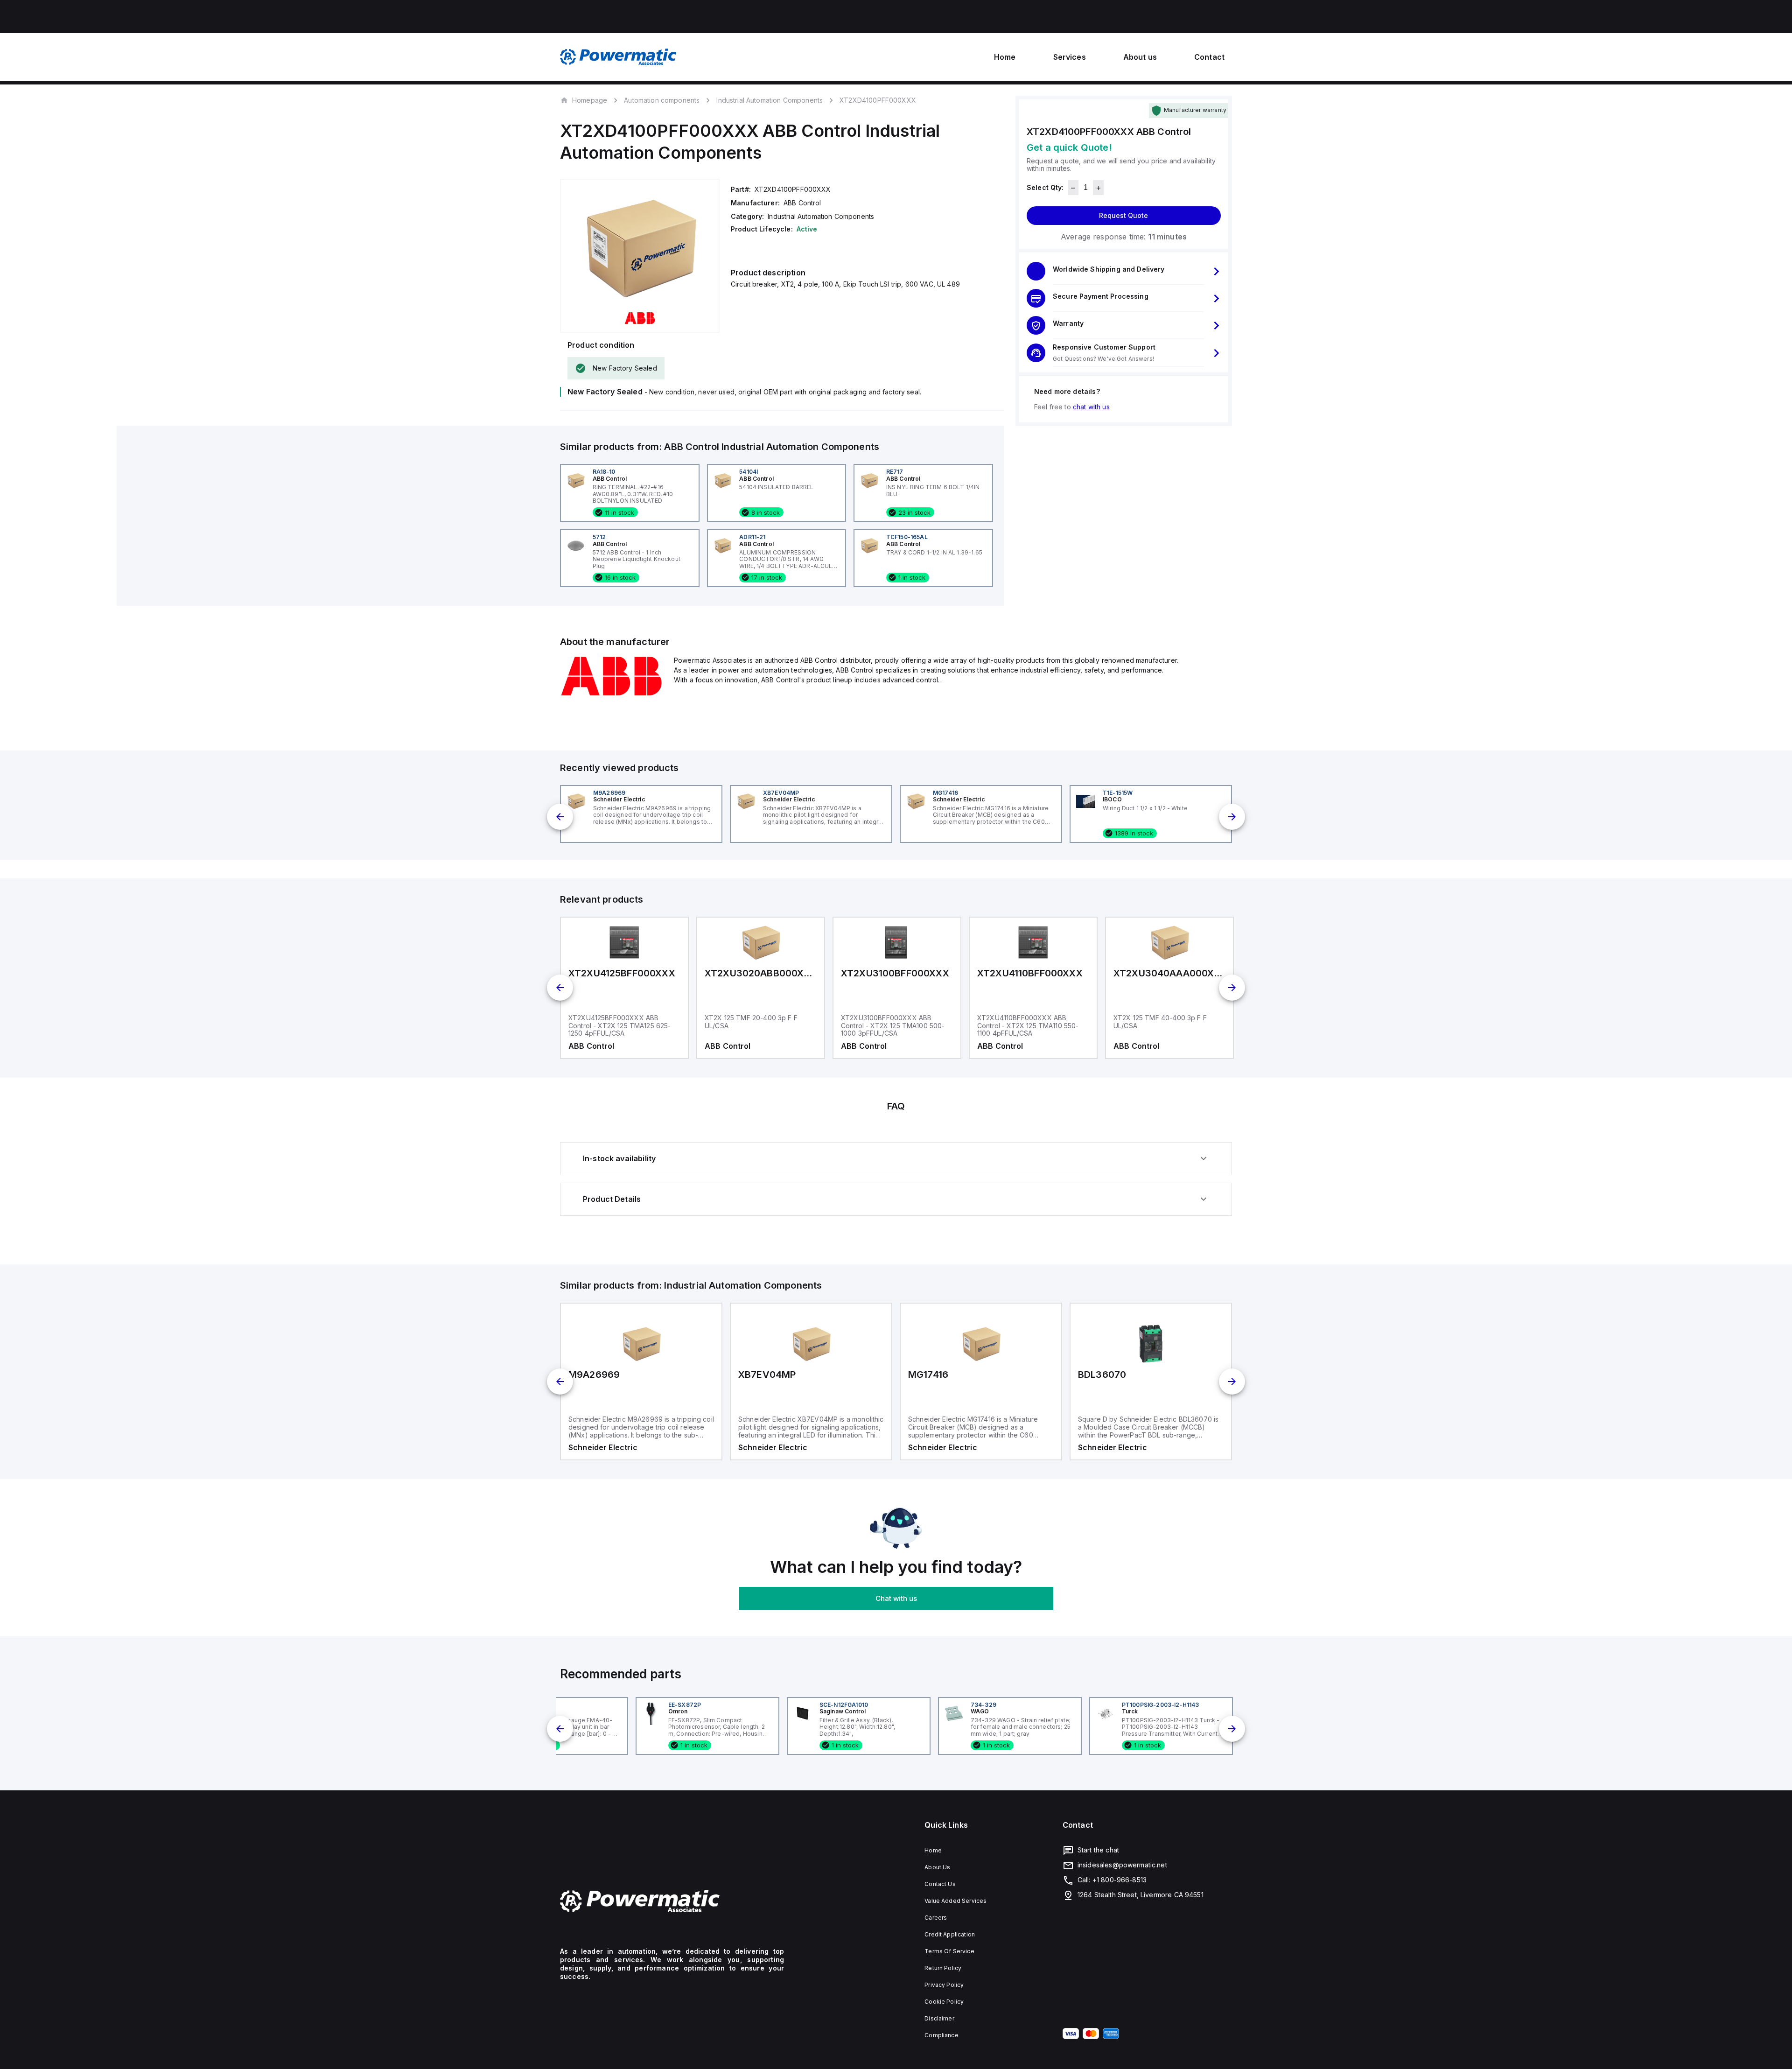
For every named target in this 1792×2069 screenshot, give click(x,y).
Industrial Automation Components (770, 100)
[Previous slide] (560, 817)
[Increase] (1098, 188)
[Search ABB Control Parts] (611, 694)
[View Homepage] (618, 57)
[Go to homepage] (672, 1901)
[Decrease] (1073, 188)
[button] (1124, 272)
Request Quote (1123, 216)
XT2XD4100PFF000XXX (878, 100)
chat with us (1091, 407)
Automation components (662, 100)
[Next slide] (1232, 817)
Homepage (590, 100)
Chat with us (896, 1598)
